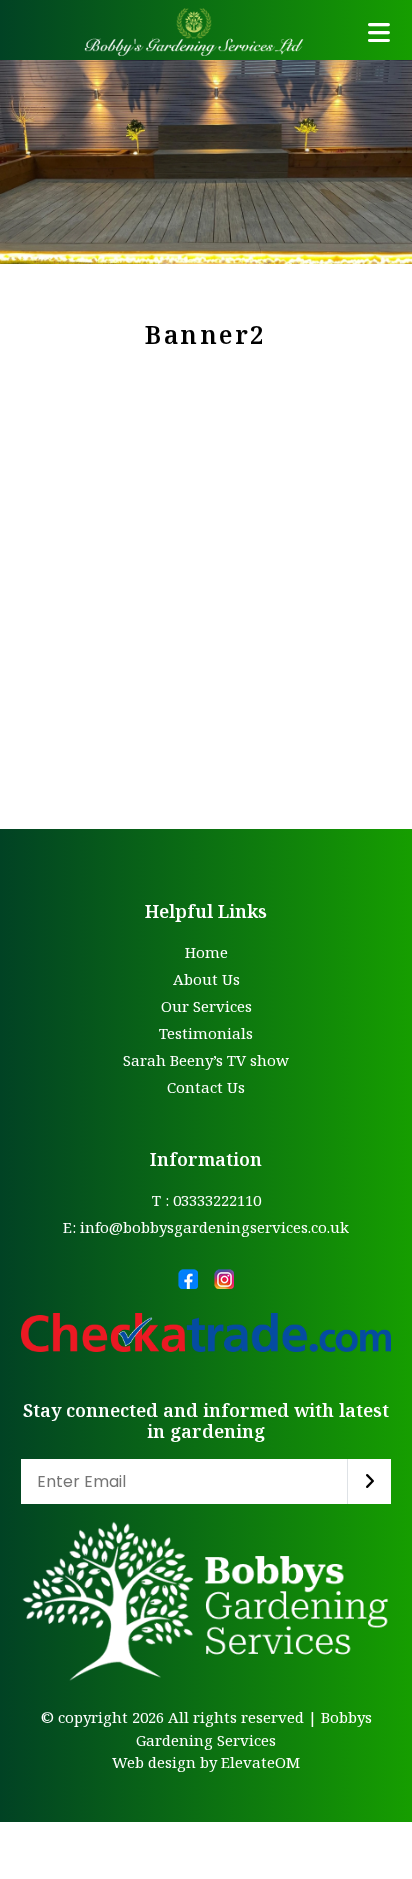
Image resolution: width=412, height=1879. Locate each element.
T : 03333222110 (206, 1200)
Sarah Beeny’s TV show (206, 1060)
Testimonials (206, 1033)
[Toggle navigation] (379, 32)
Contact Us (206, 1087)
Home (206, 952)
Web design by (164, 1762)
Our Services (206, 1006)
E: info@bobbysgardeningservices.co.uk (206, 1227)
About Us (206, 979)
